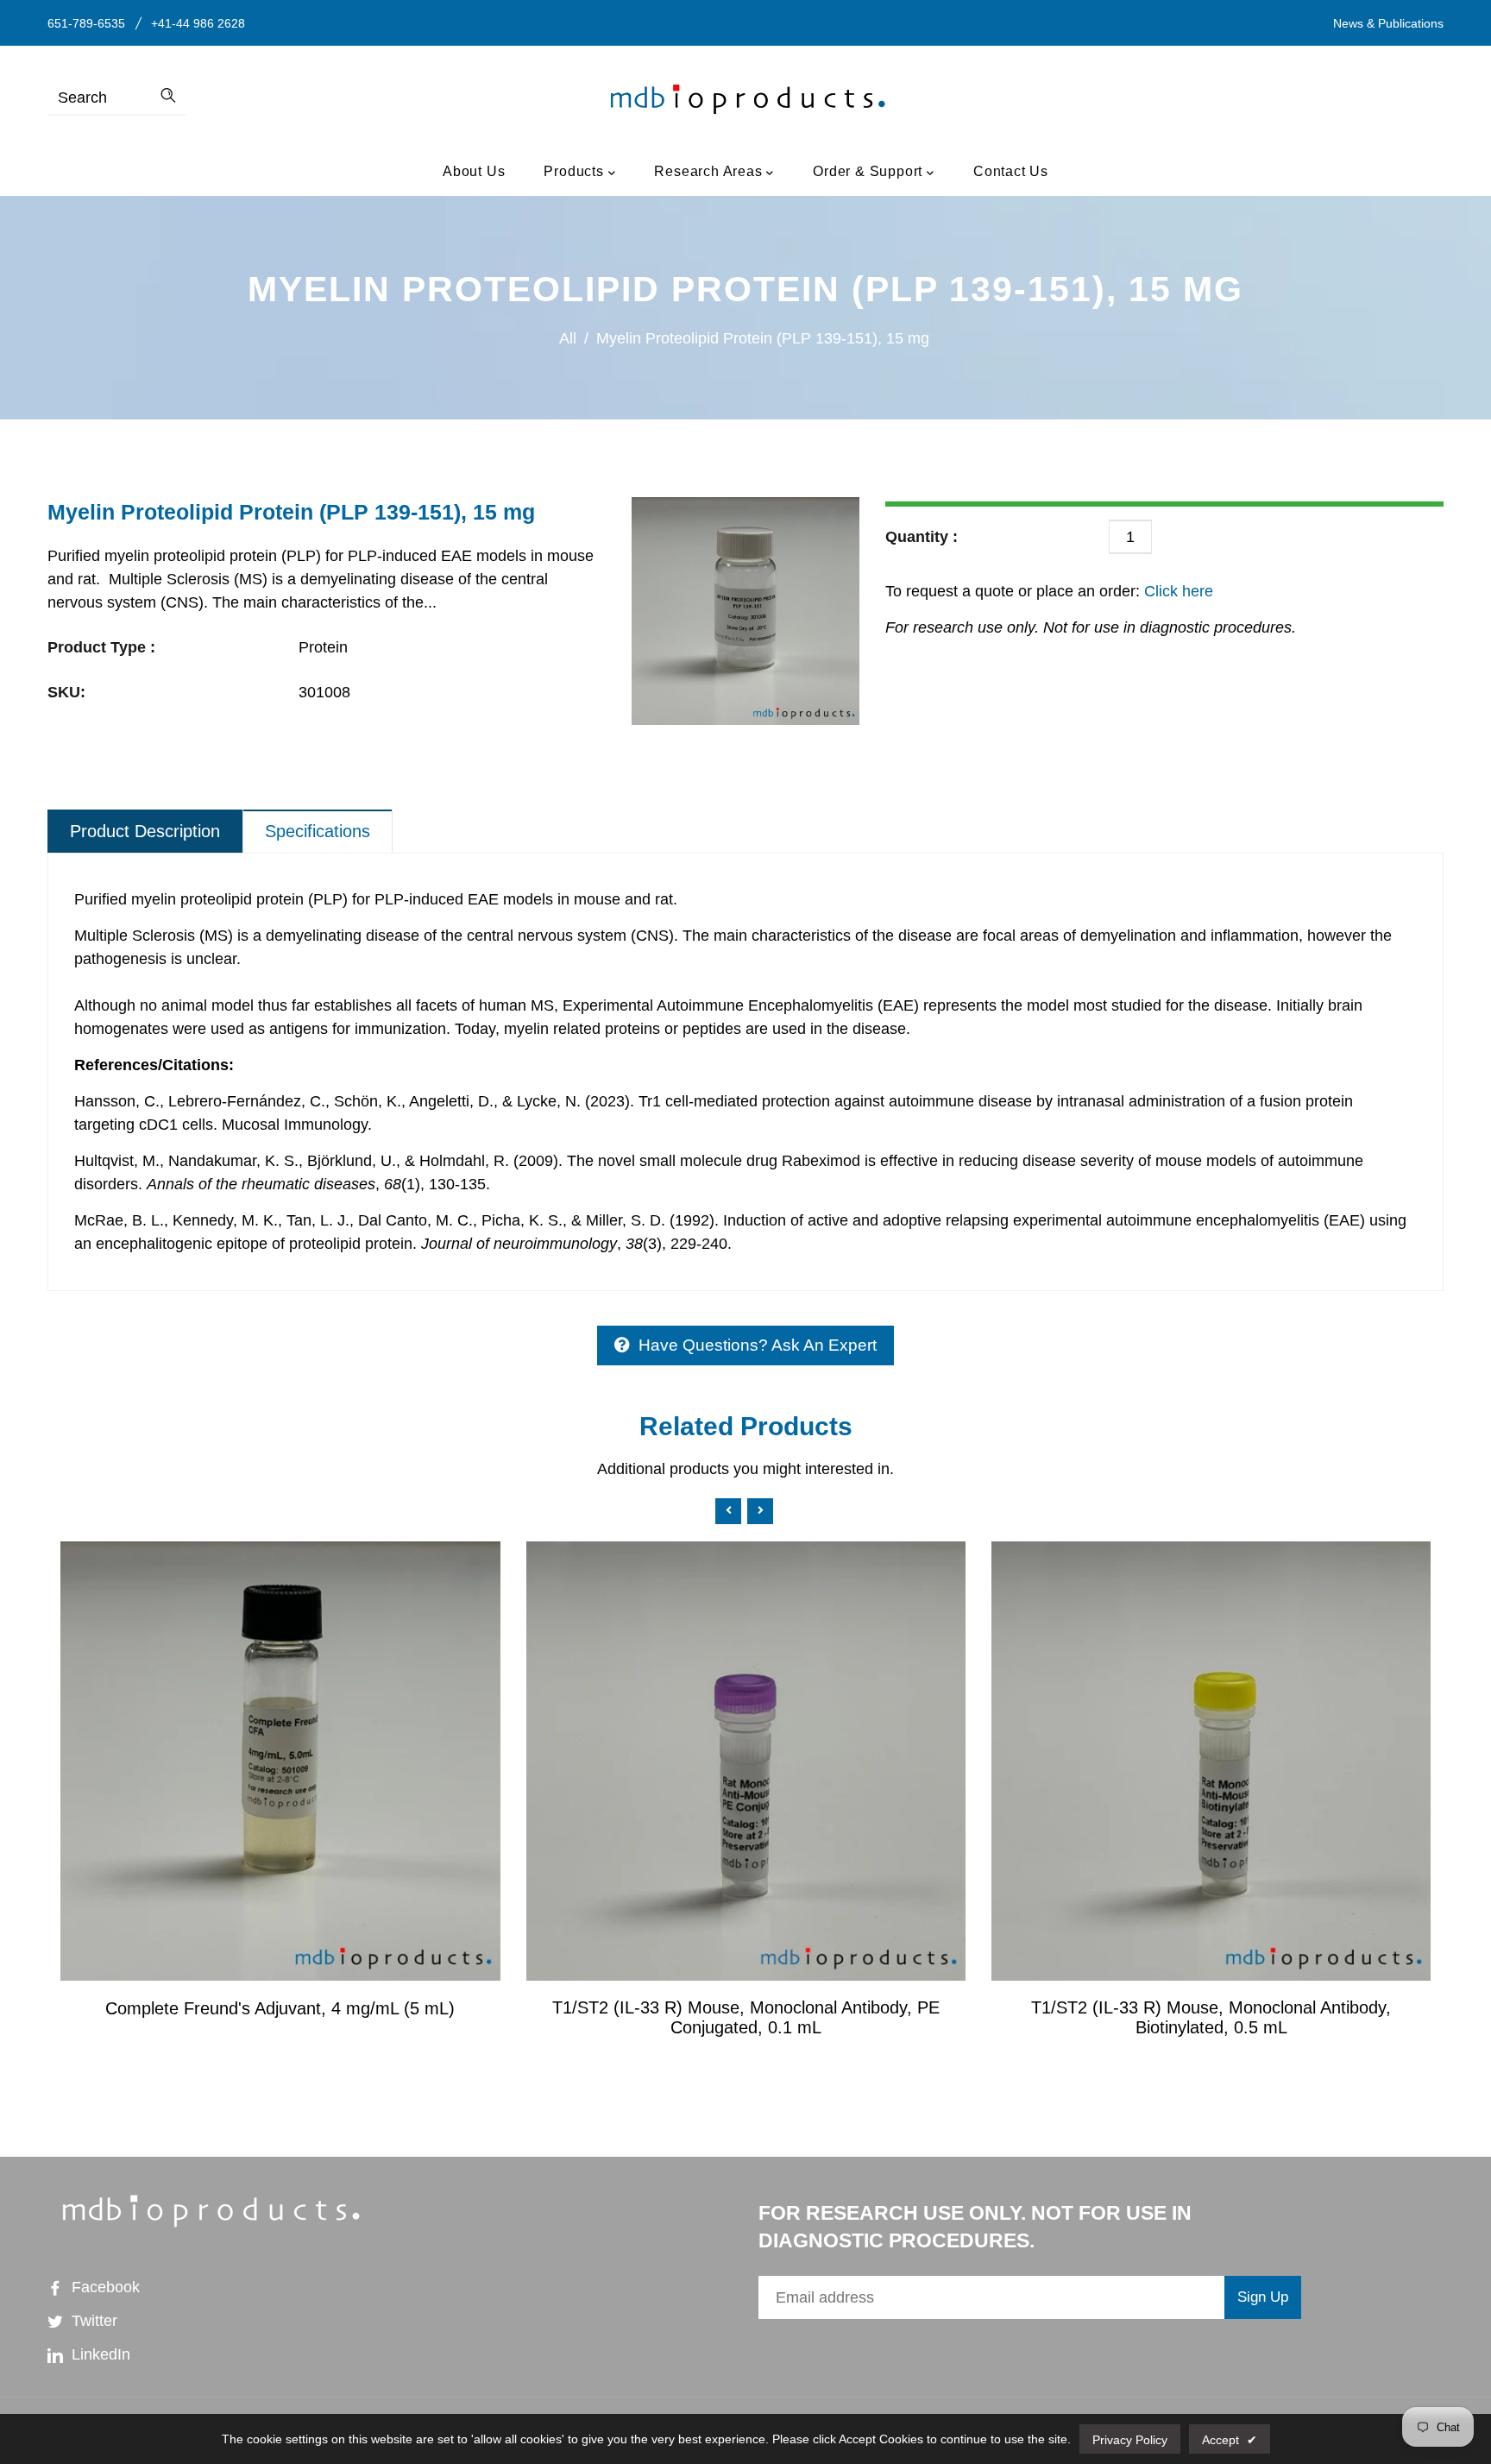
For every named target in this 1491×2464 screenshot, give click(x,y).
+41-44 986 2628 (198, 23)
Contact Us (1011, 171)
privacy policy (1130, 2440)
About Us (474, 171)
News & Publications (1388, 23)
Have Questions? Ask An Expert (758, 1345)
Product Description (145, 831)
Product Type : (101, 647)
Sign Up (1263, 2297)
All (568, 338)
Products (576, 171)
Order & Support (870, 171)
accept (1230, 2440)
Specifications (318, 831)
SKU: (66, 692)
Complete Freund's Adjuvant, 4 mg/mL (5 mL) (280, 2008)
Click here (1176, 591)
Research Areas (710, 171)
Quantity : (922, 537)
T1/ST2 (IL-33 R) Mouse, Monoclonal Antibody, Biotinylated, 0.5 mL (1211, 2017)
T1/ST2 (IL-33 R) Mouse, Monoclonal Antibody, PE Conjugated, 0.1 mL (746, 2017)
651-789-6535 (86, 23)
